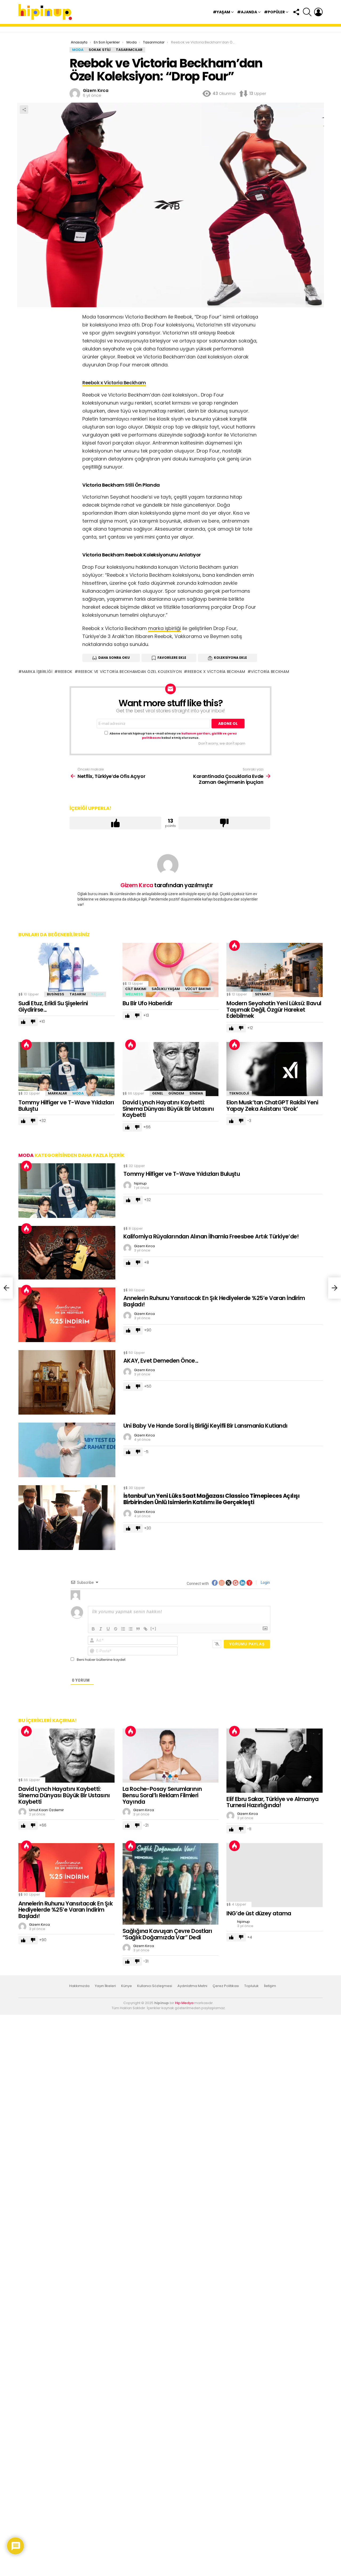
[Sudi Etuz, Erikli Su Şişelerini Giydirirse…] (66, 970)
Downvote (224, 823)
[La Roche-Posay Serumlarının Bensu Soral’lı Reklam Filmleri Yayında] (171, 1756)
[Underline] (108, 1629)
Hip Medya (184, 2003)
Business (56, 994)
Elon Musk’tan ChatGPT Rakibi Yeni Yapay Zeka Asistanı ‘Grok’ (272, 1106)
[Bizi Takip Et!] (296, 12)
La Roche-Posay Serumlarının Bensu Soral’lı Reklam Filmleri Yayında (162, 1795)
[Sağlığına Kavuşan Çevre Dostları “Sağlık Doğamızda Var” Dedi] (171, 1884)
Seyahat (263, 994)
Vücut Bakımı (198, 989)
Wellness (134, 994)
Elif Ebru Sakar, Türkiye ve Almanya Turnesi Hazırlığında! (273, 1802)
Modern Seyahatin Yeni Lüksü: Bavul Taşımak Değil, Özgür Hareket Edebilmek (274, 1010)
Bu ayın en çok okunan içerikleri (234, 946)
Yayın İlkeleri (105, 1986)
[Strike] (116, 1629)
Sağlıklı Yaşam (166, 989)
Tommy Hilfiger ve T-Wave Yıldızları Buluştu (66, 1106)
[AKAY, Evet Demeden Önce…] (67, 1382)
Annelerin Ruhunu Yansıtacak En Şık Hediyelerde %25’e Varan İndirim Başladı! (214, 1301)
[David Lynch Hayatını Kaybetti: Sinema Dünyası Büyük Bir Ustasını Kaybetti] (171, 1069)
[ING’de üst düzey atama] (275, 1875)
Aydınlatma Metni (192, 1986)
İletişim (270, 1986)
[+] (153, 1628)
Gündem (176, 1093)
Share (24, 110)
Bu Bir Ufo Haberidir (148, 1003)
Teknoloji (239, 1093)
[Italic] (101, 1629)
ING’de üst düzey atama (259, 1913)
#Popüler (274, 12)
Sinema (196, 1093)
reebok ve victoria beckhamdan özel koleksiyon (130, 672)
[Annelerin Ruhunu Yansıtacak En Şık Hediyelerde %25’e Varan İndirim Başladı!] (67, 1315)
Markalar (58, 1093)
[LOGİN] (318, 12)
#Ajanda (247, 12)
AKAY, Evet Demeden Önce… (161, 1361)
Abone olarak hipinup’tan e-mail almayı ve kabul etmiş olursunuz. (173, 736)
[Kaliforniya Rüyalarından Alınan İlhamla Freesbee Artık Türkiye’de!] (67, 1253)
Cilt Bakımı (136, 989)
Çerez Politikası (226, 1986)
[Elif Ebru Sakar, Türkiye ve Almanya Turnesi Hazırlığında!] (275, 1761)
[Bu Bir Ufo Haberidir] (171, 970)
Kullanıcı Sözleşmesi (155, 1986)
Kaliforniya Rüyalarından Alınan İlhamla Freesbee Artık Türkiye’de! (211, 1236)
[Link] (145, 1629)
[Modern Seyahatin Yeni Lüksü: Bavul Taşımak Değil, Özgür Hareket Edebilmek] (275, 970)
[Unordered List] (131, 1629)
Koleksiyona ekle (230, 658)
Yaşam (97, 994)
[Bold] (93, 1629)
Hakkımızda (79, 1986)
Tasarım (78, 994)
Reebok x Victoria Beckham (114, 383)
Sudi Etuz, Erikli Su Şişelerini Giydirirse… (53, 1006)
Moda (78, 1093)
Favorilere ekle (172, 658)
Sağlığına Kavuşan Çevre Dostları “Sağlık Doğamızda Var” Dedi (167, 1934)
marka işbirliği (165, 628)
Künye (127, 1986)
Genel (158, 1093)
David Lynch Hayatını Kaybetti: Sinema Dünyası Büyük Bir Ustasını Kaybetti (168, 1109)
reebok (65, 672)
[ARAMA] (307, 12)
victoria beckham (270, 672)
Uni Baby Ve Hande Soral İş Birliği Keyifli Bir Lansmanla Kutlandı (206, 1426)
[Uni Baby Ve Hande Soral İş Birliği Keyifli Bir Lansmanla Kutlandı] (67, 1450)
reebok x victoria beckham (216, 672)
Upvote (115, 823)
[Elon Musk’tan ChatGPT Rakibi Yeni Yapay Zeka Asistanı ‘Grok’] (275, 1069)
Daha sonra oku (114, 658)
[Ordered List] (123, 1629)
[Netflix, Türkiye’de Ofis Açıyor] (6, 1288)
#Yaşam (222, 12)
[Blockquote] (138, 1629)
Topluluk (251, 1986)
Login (265, 1582)
